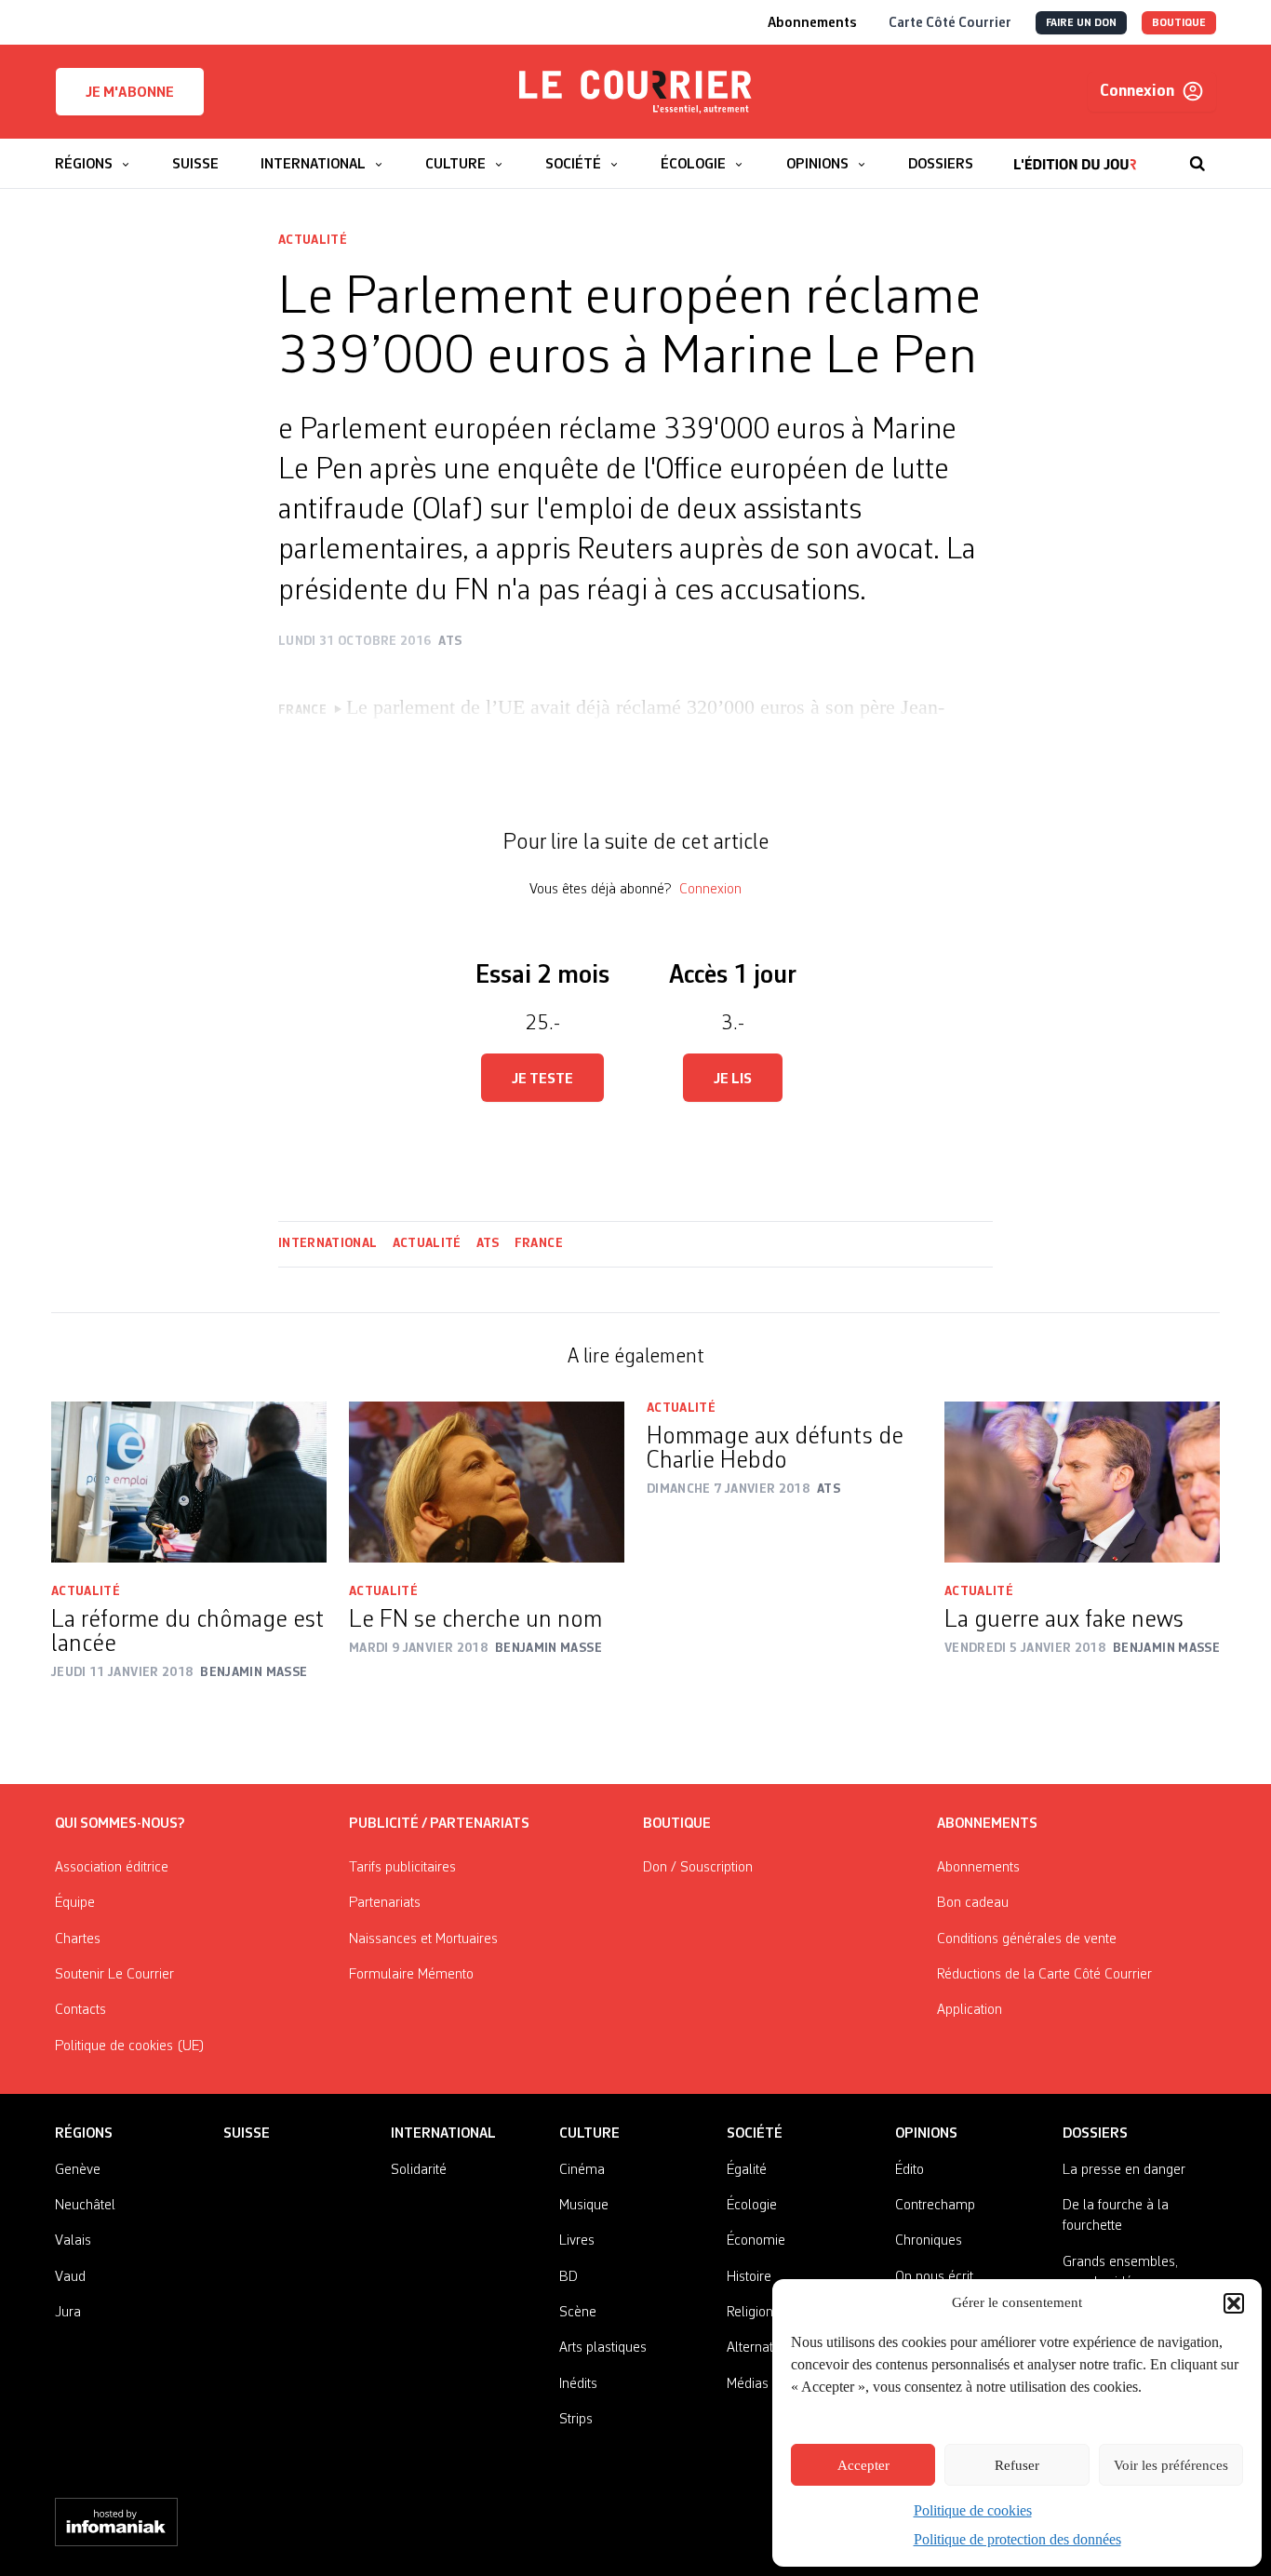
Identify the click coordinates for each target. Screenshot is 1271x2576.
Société (755, 2134)
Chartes (78, 1939)
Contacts (80, 2010)
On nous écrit (934, 2277)
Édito (910, 2170)
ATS (488, 1243)
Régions (84, 2134)
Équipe (75, 1903)
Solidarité (419, 2170)
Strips (576, 2420)
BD (569, 2277)
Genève (78, 2170)
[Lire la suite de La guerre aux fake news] (1082, 1482)
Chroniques (929, 2241)
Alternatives (762, 2348)
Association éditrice (112, 1868)
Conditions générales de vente (1027, 1939)
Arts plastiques (603, 2348)
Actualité (313, 240)
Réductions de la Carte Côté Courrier (1044, 1975)
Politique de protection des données (1017, 2539)
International (328, 1243)
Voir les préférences (1171, 2465)
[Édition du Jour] (1075, 154)
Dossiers (1095, 2134)
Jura (68, 2313)
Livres (577, 2241)
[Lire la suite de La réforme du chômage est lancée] (189, 1482)
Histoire (749, 2277)
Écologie (752, 2206)
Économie (756, 2241)
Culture (589, 2134)
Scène (578, 2313)
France (539, 1243)
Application (970, 2010)
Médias (748, 2384)
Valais (73, 2241)
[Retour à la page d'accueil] (635, 92)
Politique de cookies (973, 2510)
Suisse (247, 2134)
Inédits (578, 2384)
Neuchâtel (85, 2206)
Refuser (1017, 2465)
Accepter (863, 2465)
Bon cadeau (973, 1903)
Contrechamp (935, 2206)
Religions (753, 2313)
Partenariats (385, 1903)
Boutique (677, 1824)
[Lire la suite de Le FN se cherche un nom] (487, 1482)
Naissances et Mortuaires (423, 1939)
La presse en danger (1124, 2170)
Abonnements (978, 1868)
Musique (584, 2206)
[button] (1234, 2303)
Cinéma (582, 2170)
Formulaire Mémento (411, 1975)
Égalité (747, 2170)
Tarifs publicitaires (402, 1868)
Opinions (926, 2134)
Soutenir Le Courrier (114, 1975)
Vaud (70, 2277)
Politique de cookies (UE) (130, 2046)
